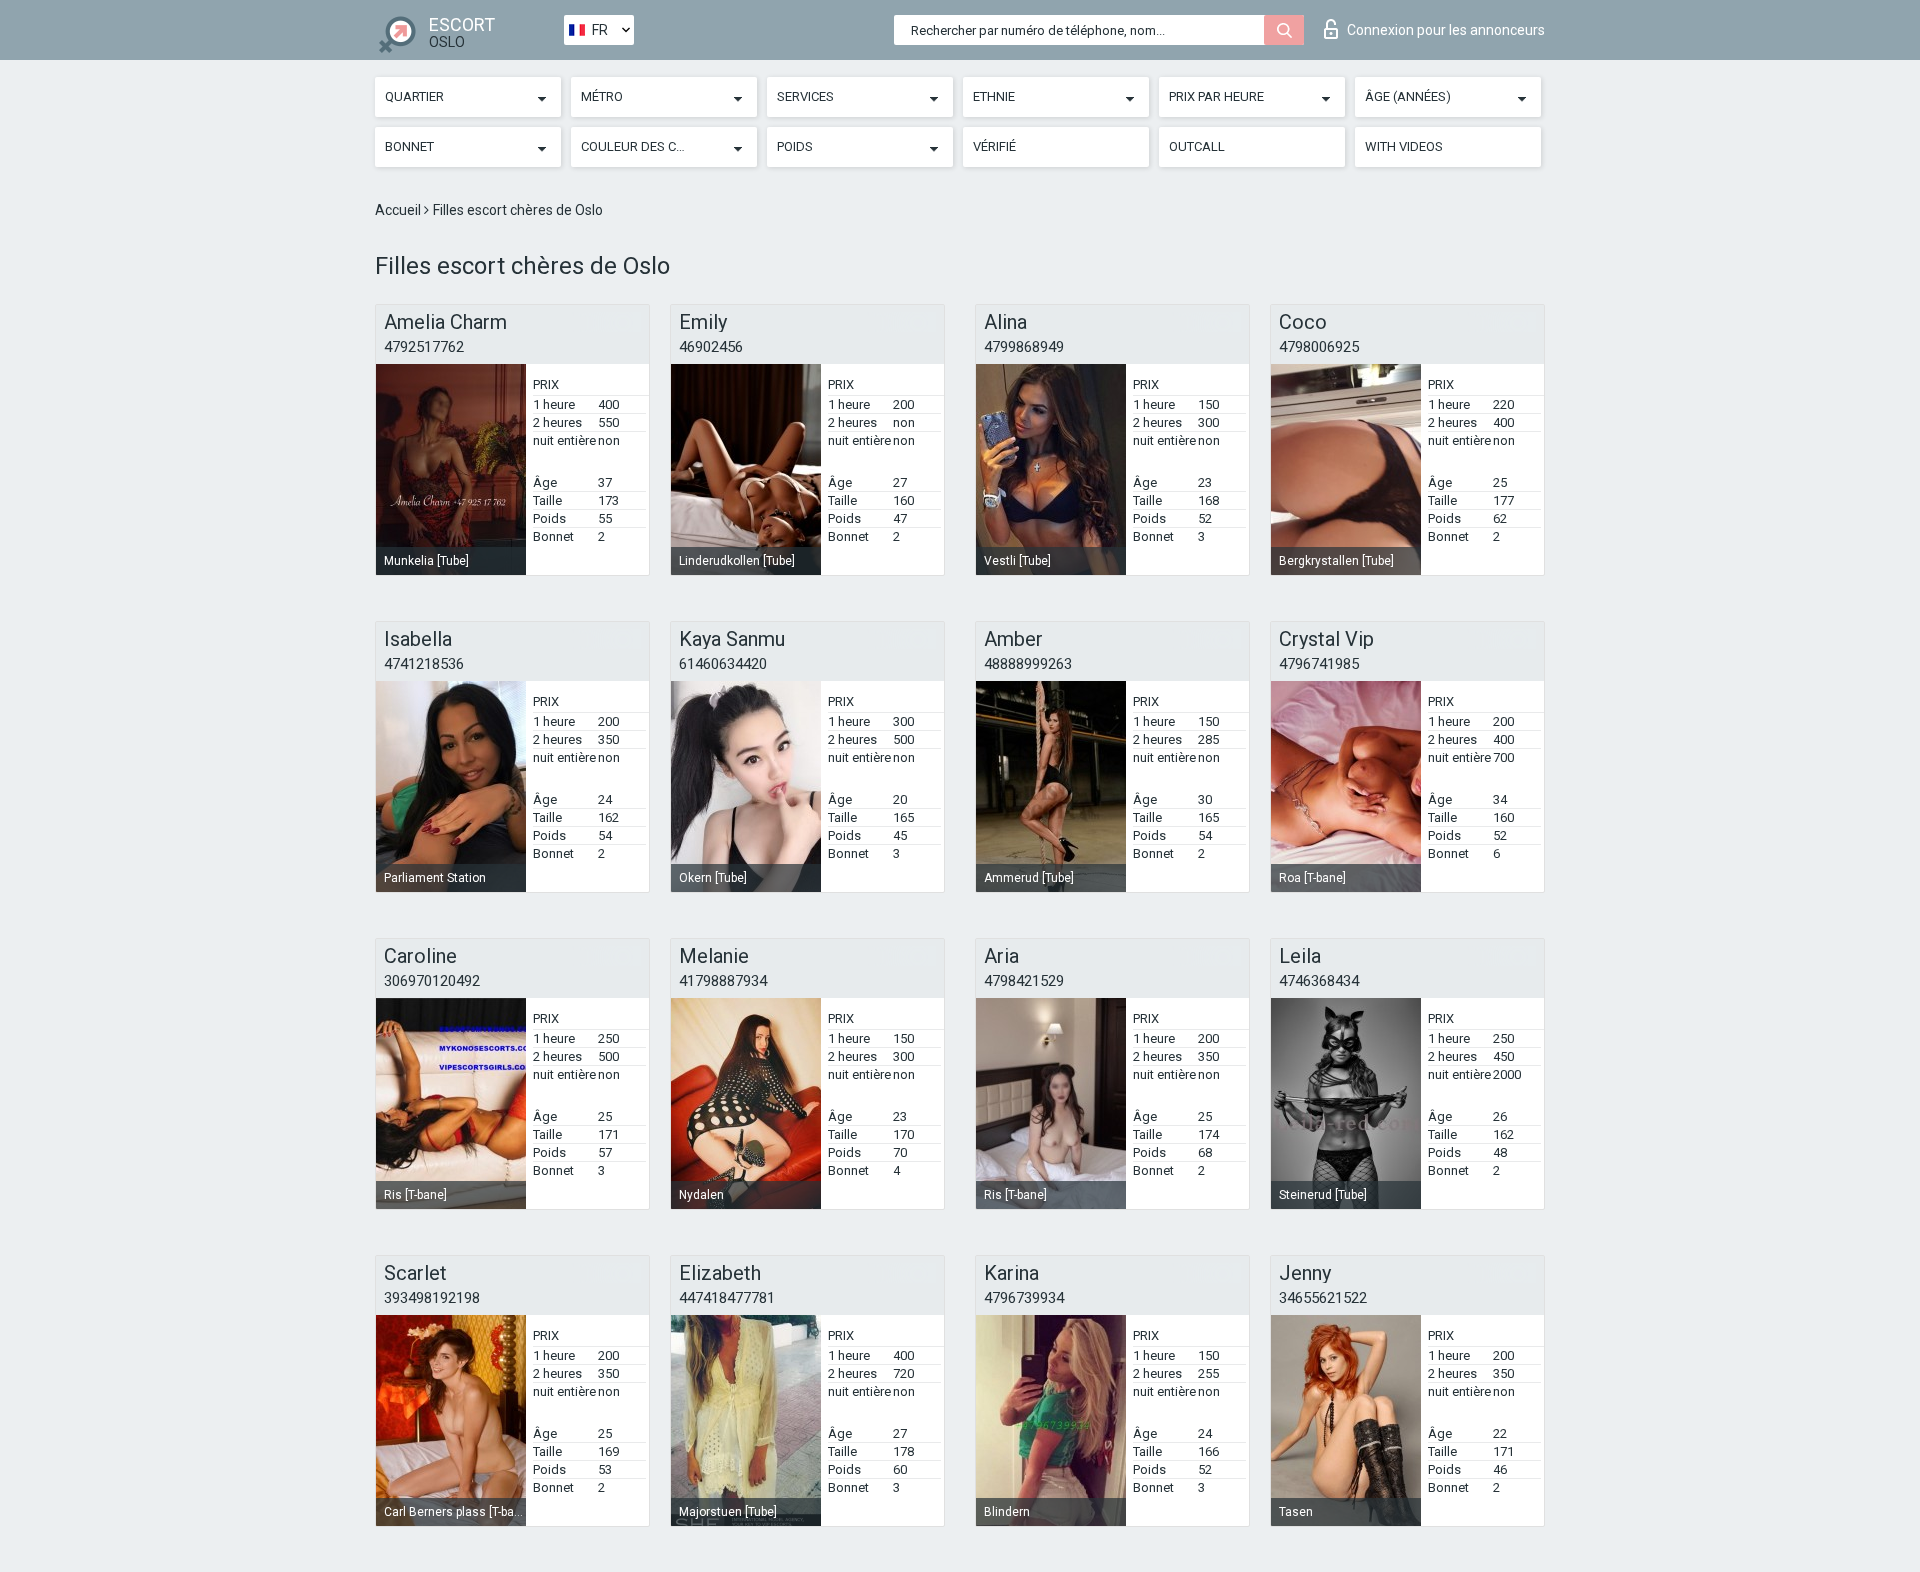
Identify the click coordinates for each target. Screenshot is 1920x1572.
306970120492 (432, 981)
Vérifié (994, 146)
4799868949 (1024, 347)
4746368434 (1319, 981)
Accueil (399, 210)
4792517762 (424, 347)
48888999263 (1028, 664)
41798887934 (723, 981)
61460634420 (723, 664)
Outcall (1197, 146)
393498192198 (432, 1298)
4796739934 (1024, 1298)
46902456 (711, 347)
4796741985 (1319, 664)
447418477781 (727, 1298)
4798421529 (1024, 981)
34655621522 (1323, 1298)
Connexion (1446, 30)
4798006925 (1319, 347)
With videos (1404, 146)
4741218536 (424, 664)
